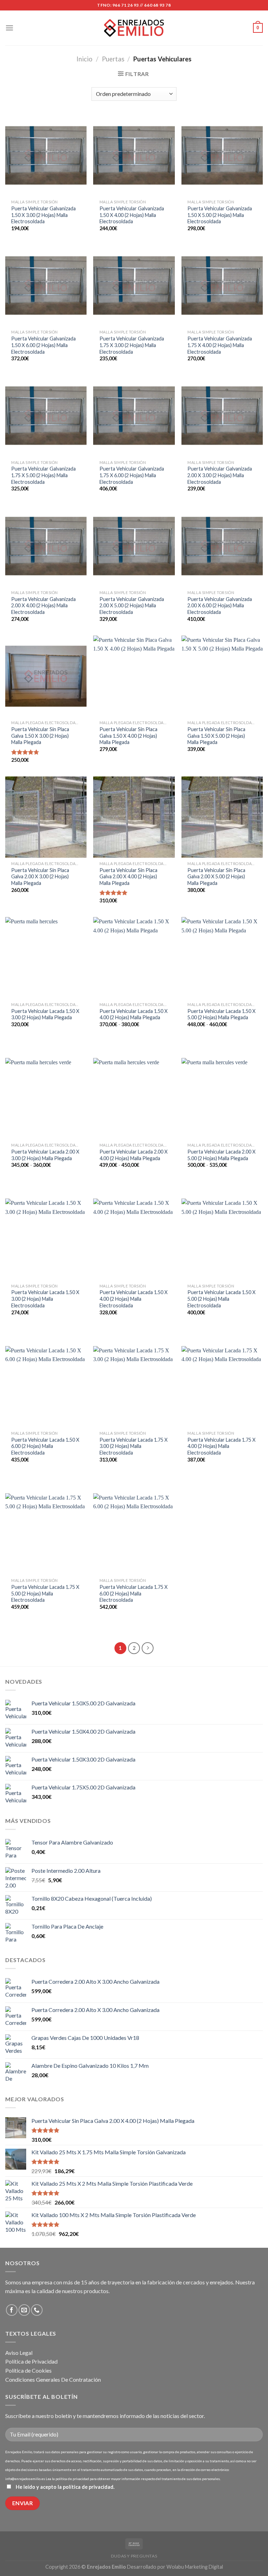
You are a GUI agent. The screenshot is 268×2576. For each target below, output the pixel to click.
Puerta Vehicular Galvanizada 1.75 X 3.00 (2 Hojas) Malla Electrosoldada (132, 345)
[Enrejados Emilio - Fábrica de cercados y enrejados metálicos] (134, 28)
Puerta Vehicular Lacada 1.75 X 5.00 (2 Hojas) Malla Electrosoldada (45, 1593)
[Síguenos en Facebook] (12, 2310)
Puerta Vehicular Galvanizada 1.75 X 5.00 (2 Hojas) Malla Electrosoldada (43, 475)
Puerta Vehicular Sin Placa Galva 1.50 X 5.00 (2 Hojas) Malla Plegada (216, 736)
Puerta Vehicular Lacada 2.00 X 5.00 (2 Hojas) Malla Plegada (221, 1155)
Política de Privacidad (31, 2361)
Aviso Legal (19, 2353)
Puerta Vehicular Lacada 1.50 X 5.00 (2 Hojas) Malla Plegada (221, 1014)
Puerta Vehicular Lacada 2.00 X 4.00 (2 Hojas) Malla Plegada (133, 1155)
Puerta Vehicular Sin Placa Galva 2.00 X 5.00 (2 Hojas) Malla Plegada (216, 877)
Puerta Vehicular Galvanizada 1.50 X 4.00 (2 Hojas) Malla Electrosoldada (132, 215)
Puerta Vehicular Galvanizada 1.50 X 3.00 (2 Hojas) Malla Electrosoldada (43, 215)
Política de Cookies (28, 2370)
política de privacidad (88, 2487)
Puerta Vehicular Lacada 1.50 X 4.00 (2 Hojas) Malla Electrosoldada (133, 1299)
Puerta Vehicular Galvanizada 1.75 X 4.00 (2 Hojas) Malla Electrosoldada (220, 345)
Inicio (84, 59)
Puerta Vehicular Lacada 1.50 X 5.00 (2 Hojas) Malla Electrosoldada (221, 1299)
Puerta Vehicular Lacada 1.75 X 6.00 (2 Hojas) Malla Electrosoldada (133, 1593)
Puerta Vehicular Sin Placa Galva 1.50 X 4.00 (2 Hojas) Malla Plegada (128, 736)
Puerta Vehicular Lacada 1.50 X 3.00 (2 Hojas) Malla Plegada (45, 1014)
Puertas (113, 59)
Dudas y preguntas (134, 2556)
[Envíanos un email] (24, 2310)
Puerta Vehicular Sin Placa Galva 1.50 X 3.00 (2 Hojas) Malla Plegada (40, 736)
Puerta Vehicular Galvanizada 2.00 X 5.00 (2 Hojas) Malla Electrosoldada (132, 606)
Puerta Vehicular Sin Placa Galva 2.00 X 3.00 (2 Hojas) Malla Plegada (40, 877)
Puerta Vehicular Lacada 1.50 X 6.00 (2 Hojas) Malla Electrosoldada (45, 1446)
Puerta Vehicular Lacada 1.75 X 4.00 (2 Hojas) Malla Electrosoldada (221, 1446)
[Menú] (9, 28)
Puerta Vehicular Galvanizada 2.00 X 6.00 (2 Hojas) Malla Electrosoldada (220, 606)
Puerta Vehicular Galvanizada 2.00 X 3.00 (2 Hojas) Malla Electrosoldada (220, 475)
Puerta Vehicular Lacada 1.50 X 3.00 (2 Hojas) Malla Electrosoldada (45, 1299)
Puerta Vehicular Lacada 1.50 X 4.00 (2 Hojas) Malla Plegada (133, 1014)
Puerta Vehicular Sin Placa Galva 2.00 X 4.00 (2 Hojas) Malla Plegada (128, 877)
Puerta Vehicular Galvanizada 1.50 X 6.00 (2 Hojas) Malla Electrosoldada (43, 345)
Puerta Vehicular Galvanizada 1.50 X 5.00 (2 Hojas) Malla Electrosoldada (220, 215)
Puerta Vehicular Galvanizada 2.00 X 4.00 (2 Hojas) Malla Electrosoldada (43, 606)
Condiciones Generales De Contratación (53, 2379)
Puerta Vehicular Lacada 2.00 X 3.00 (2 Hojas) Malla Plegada (45, 1155)
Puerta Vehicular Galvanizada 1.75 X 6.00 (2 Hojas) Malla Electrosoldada (132, 475)
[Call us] (37, 2310)
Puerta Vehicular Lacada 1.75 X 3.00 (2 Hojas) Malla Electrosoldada (133, 1446)
